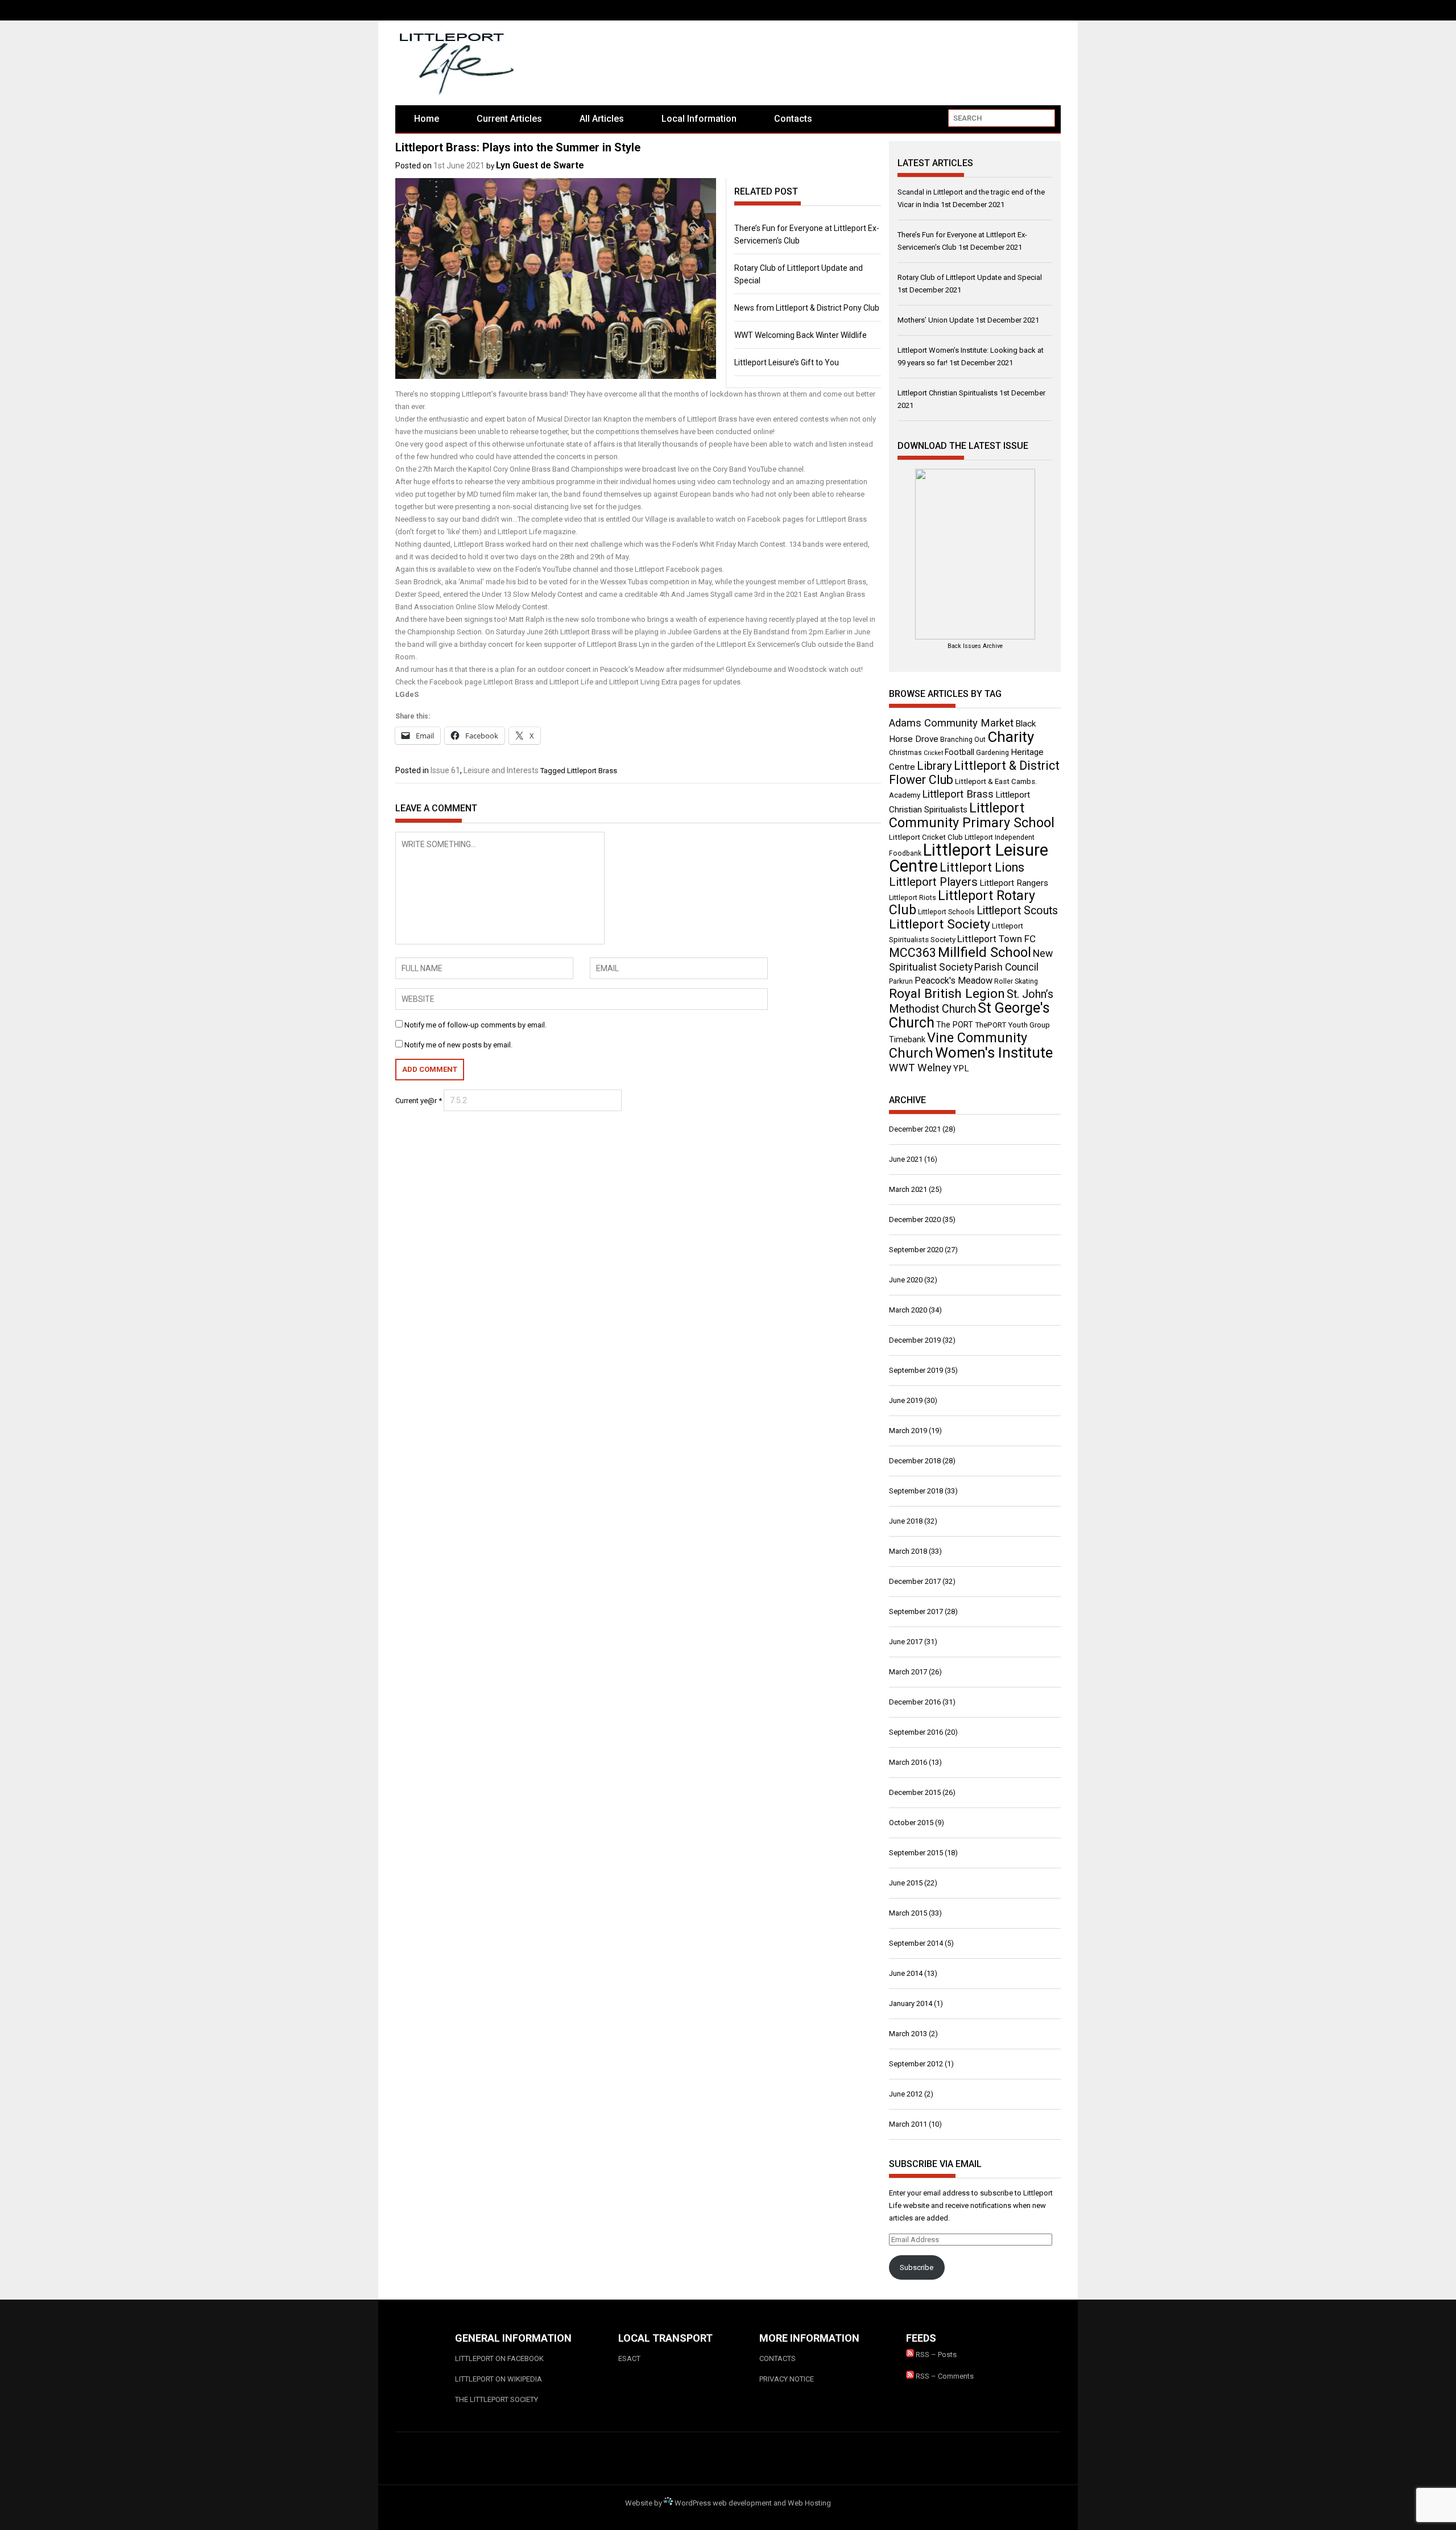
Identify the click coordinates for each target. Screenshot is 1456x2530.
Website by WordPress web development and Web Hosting (728, 2503)
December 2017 (915, 1581)
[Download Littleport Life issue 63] (975, 554)
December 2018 (915, 1461)
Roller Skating (1016, 981)
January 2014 (911, 2003)
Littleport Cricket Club (926, 837)
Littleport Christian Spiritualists (948, 393)
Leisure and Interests (501, 770)
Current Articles (509, 119)
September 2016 (916, 1732)
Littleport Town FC (996, 939)
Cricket (933, 753)
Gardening (992, 753)
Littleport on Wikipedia (499, 2379)
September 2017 (916, 1611)
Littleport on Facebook (499, 2358)
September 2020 (916, 1250)
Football (959, 752)
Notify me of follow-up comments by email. (475, 1025)
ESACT (629, 2358)
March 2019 (908, 1431)
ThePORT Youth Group (1012, 1025)
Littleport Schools (946, 912)
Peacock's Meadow (954, 981)
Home (427, 119)
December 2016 (915, 1702)
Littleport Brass (592, 771)
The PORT (955, 1025)
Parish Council (1006, 967)
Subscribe (917, 2267)
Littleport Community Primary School (972, 815)
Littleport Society (940, 924)
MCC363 (913, 953)
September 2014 (916, 1943)
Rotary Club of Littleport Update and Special (970, 277)
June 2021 (906, 1159)
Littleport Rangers (1014, 883)
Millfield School (985, 952)
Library (934, 766)
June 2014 (906, 1973)
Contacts (793, 119)
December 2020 (915, 1219)
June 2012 (906, 2094)
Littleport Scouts (1017, 911)
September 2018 (916, 1491)
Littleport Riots (913, 898)
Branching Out (963, 740)
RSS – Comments (944, 2376)
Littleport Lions (982, 867)
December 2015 (915, 1792)
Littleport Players (933, 882)
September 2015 (916, 1853)
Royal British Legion (947, 994)
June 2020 (906, 1280)
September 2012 (916, 2064)
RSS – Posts (935, 2354)
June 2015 (906, 1883)
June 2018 (906, 1521)
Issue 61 (445, 770)
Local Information (699, 119)
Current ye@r (419, 1101)
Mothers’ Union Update (936, 320)
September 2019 (916, 1370)
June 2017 (906, 1642)
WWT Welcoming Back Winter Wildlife (801, 335)
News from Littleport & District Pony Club (807, 308)
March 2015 (908, 1913)
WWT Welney (920, 1068)
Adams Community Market (951, 723)
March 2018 (908, 1551)
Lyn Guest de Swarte (540, 165)
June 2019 (906, 1400)
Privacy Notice (787, 2379)
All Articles (602, 119)
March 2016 (908, 1762)
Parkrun (901, 981)
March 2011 (908, 2124)
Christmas (905, 753)
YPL (961, 1068)
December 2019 (915, 1340)
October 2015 (911, 1823)
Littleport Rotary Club (962, 903)
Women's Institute (994, 1053)
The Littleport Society (497, 2399)
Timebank (907, 1039)
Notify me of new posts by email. (458, 1045)
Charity (1011, 737)
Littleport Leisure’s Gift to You (787, 362)
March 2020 (908, 1310)
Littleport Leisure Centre (969, 858)
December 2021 (915, 1129)
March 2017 (908, 1672)
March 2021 (908, 1189)
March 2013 (908, 2034)
